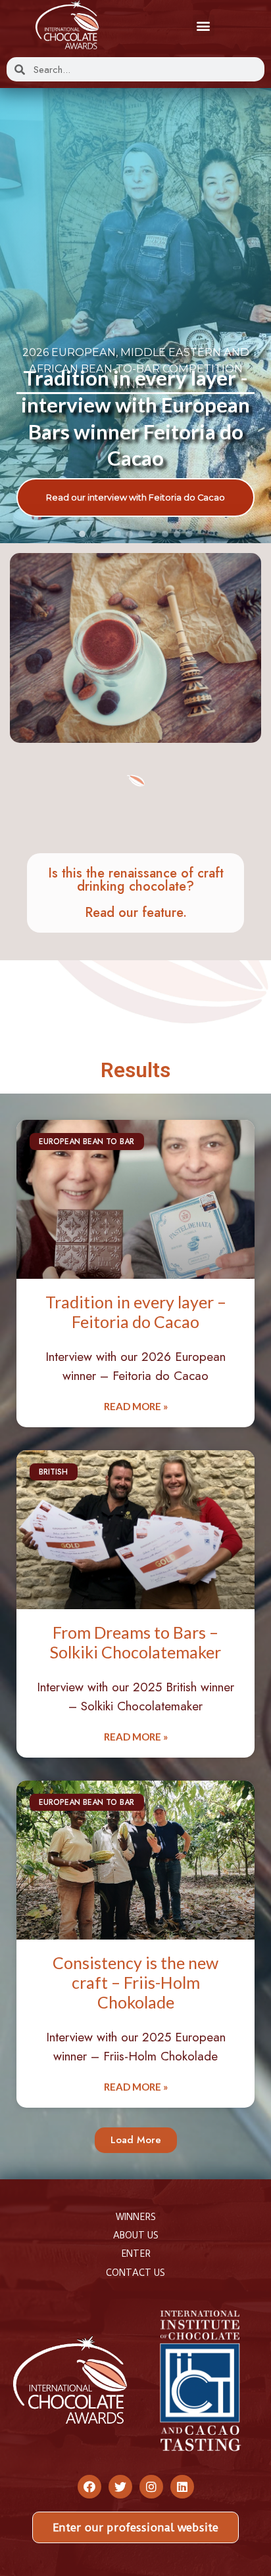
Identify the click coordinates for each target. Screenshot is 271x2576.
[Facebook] (89, 2487)
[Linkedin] (182, 2487)
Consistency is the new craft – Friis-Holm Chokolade (135, 1982)
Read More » (136, 1406)
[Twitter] (120, 2487)
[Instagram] (151, 2487)
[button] (204, 25)
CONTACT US (135, 2273)
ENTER (136, 2254)
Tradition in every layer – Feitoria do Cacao (136, 1312)
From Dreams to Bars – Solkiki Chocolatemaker (135, 1642)
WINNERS (136, 2217)
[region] (135, 316)
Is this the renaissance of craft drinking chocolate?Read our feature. (136, 893)
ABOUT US (136, 2235)
